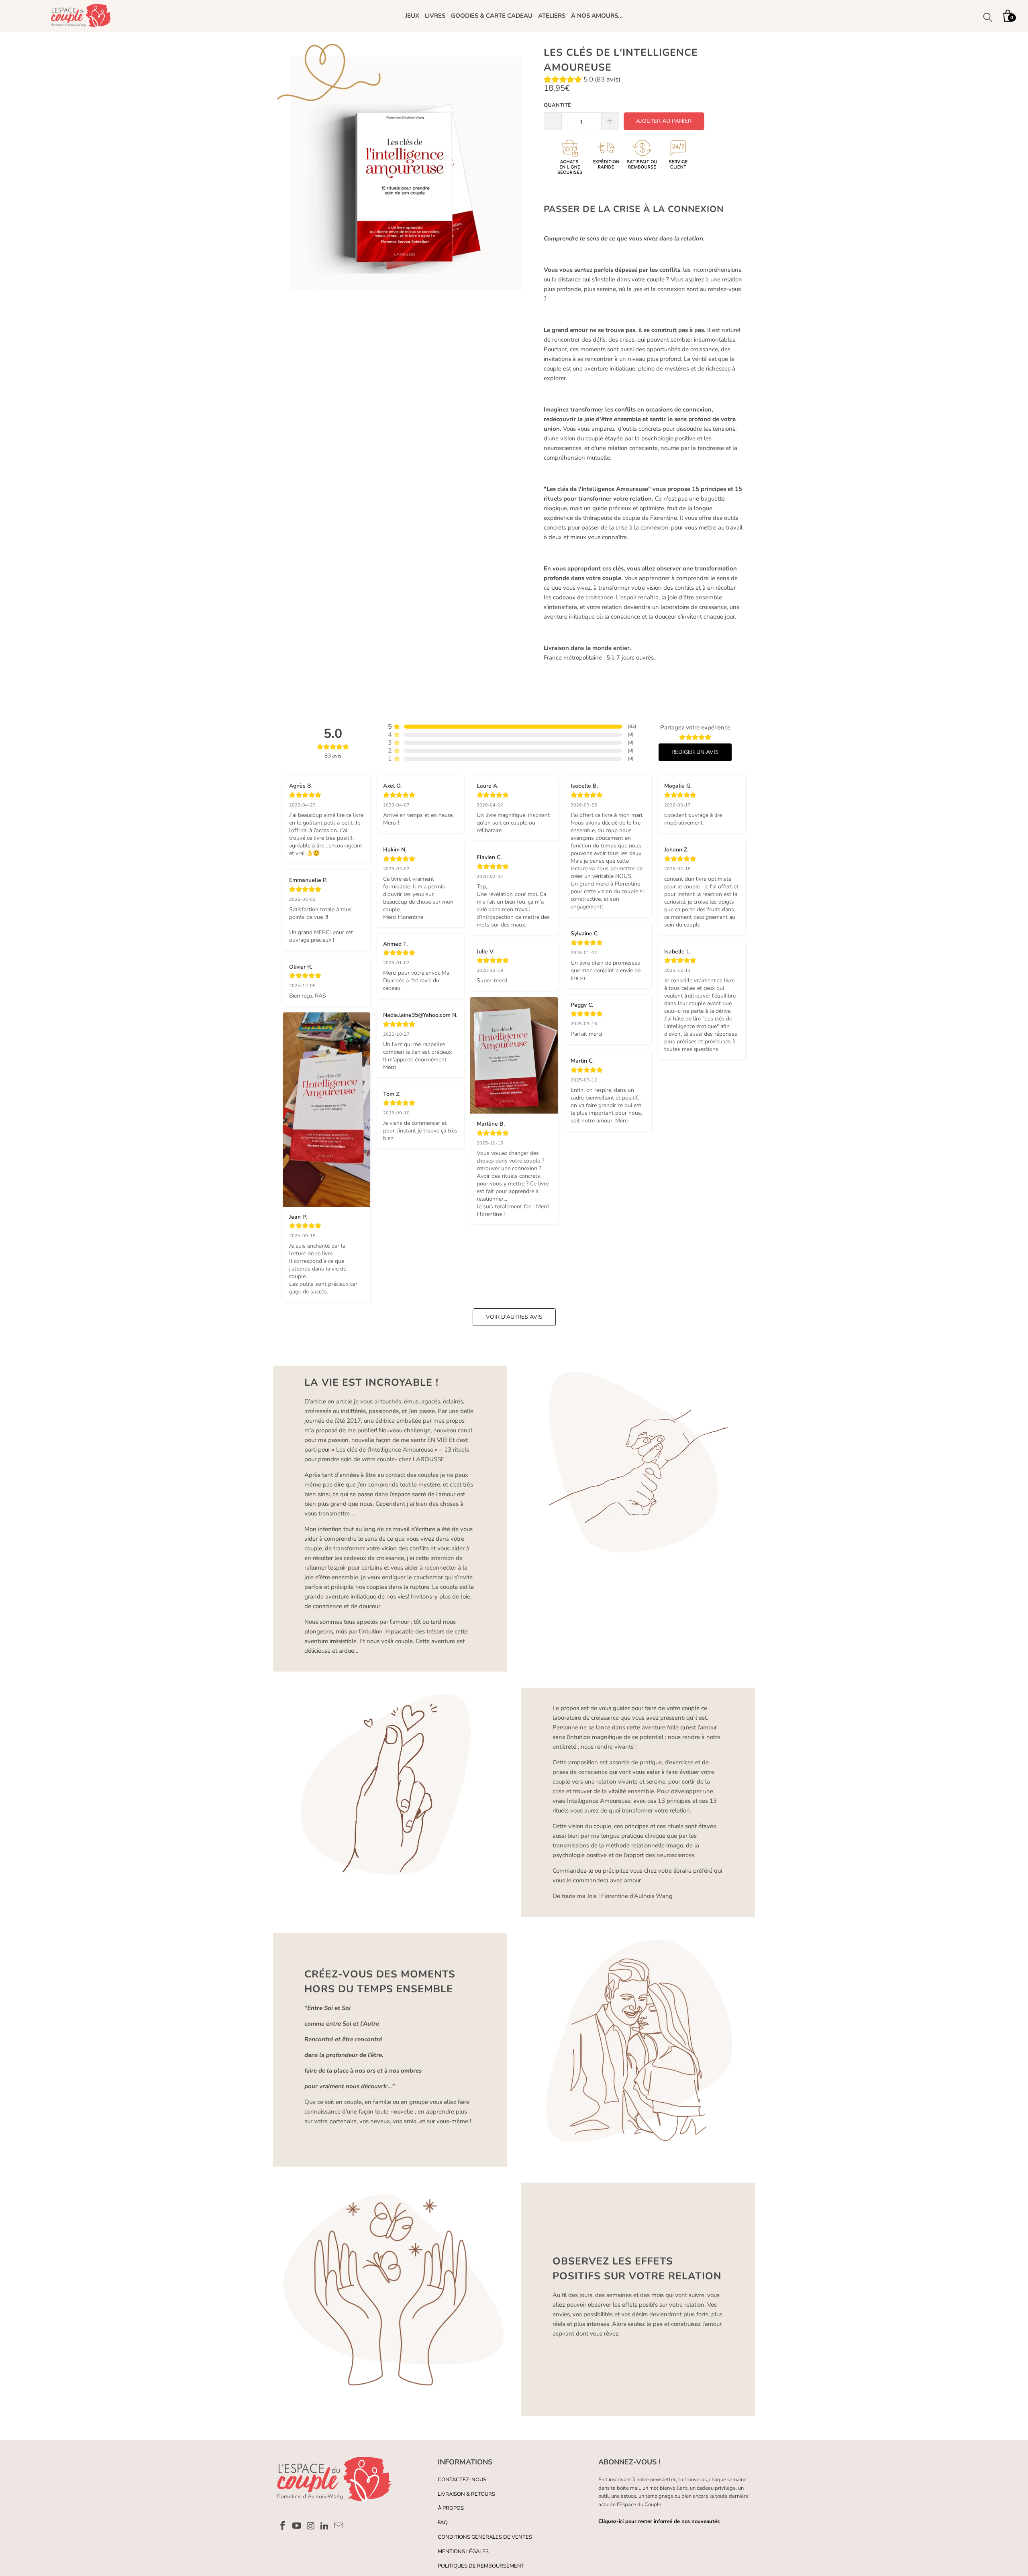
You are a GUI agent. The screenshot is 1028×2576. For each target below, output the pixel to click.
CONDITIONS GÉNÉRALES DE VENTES (485, 2537)
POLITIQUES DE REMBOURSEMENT (481, 2566)
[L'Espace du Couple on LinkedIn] (325, 2526)
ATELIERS (552, 16)
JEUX (412, 16)
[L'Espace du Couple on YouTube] (297, 2526)
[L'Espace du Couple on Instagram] (311, 2526)
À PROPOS (451, 2508)
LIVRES (435, 16)
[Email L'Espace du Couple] (339, 2526)
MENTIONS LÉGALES (463, 2552)
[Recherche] (988, 18)
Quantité (557, 105)
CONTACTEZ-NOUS (462, 2480)
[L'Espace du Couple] (81, 16)
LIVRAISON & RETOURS (466, 2494)
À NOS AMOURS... (597, 16)
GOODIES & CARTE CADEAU (492, 16)
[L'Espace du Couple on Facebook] (283, 2526)
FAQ (443, 2523)
